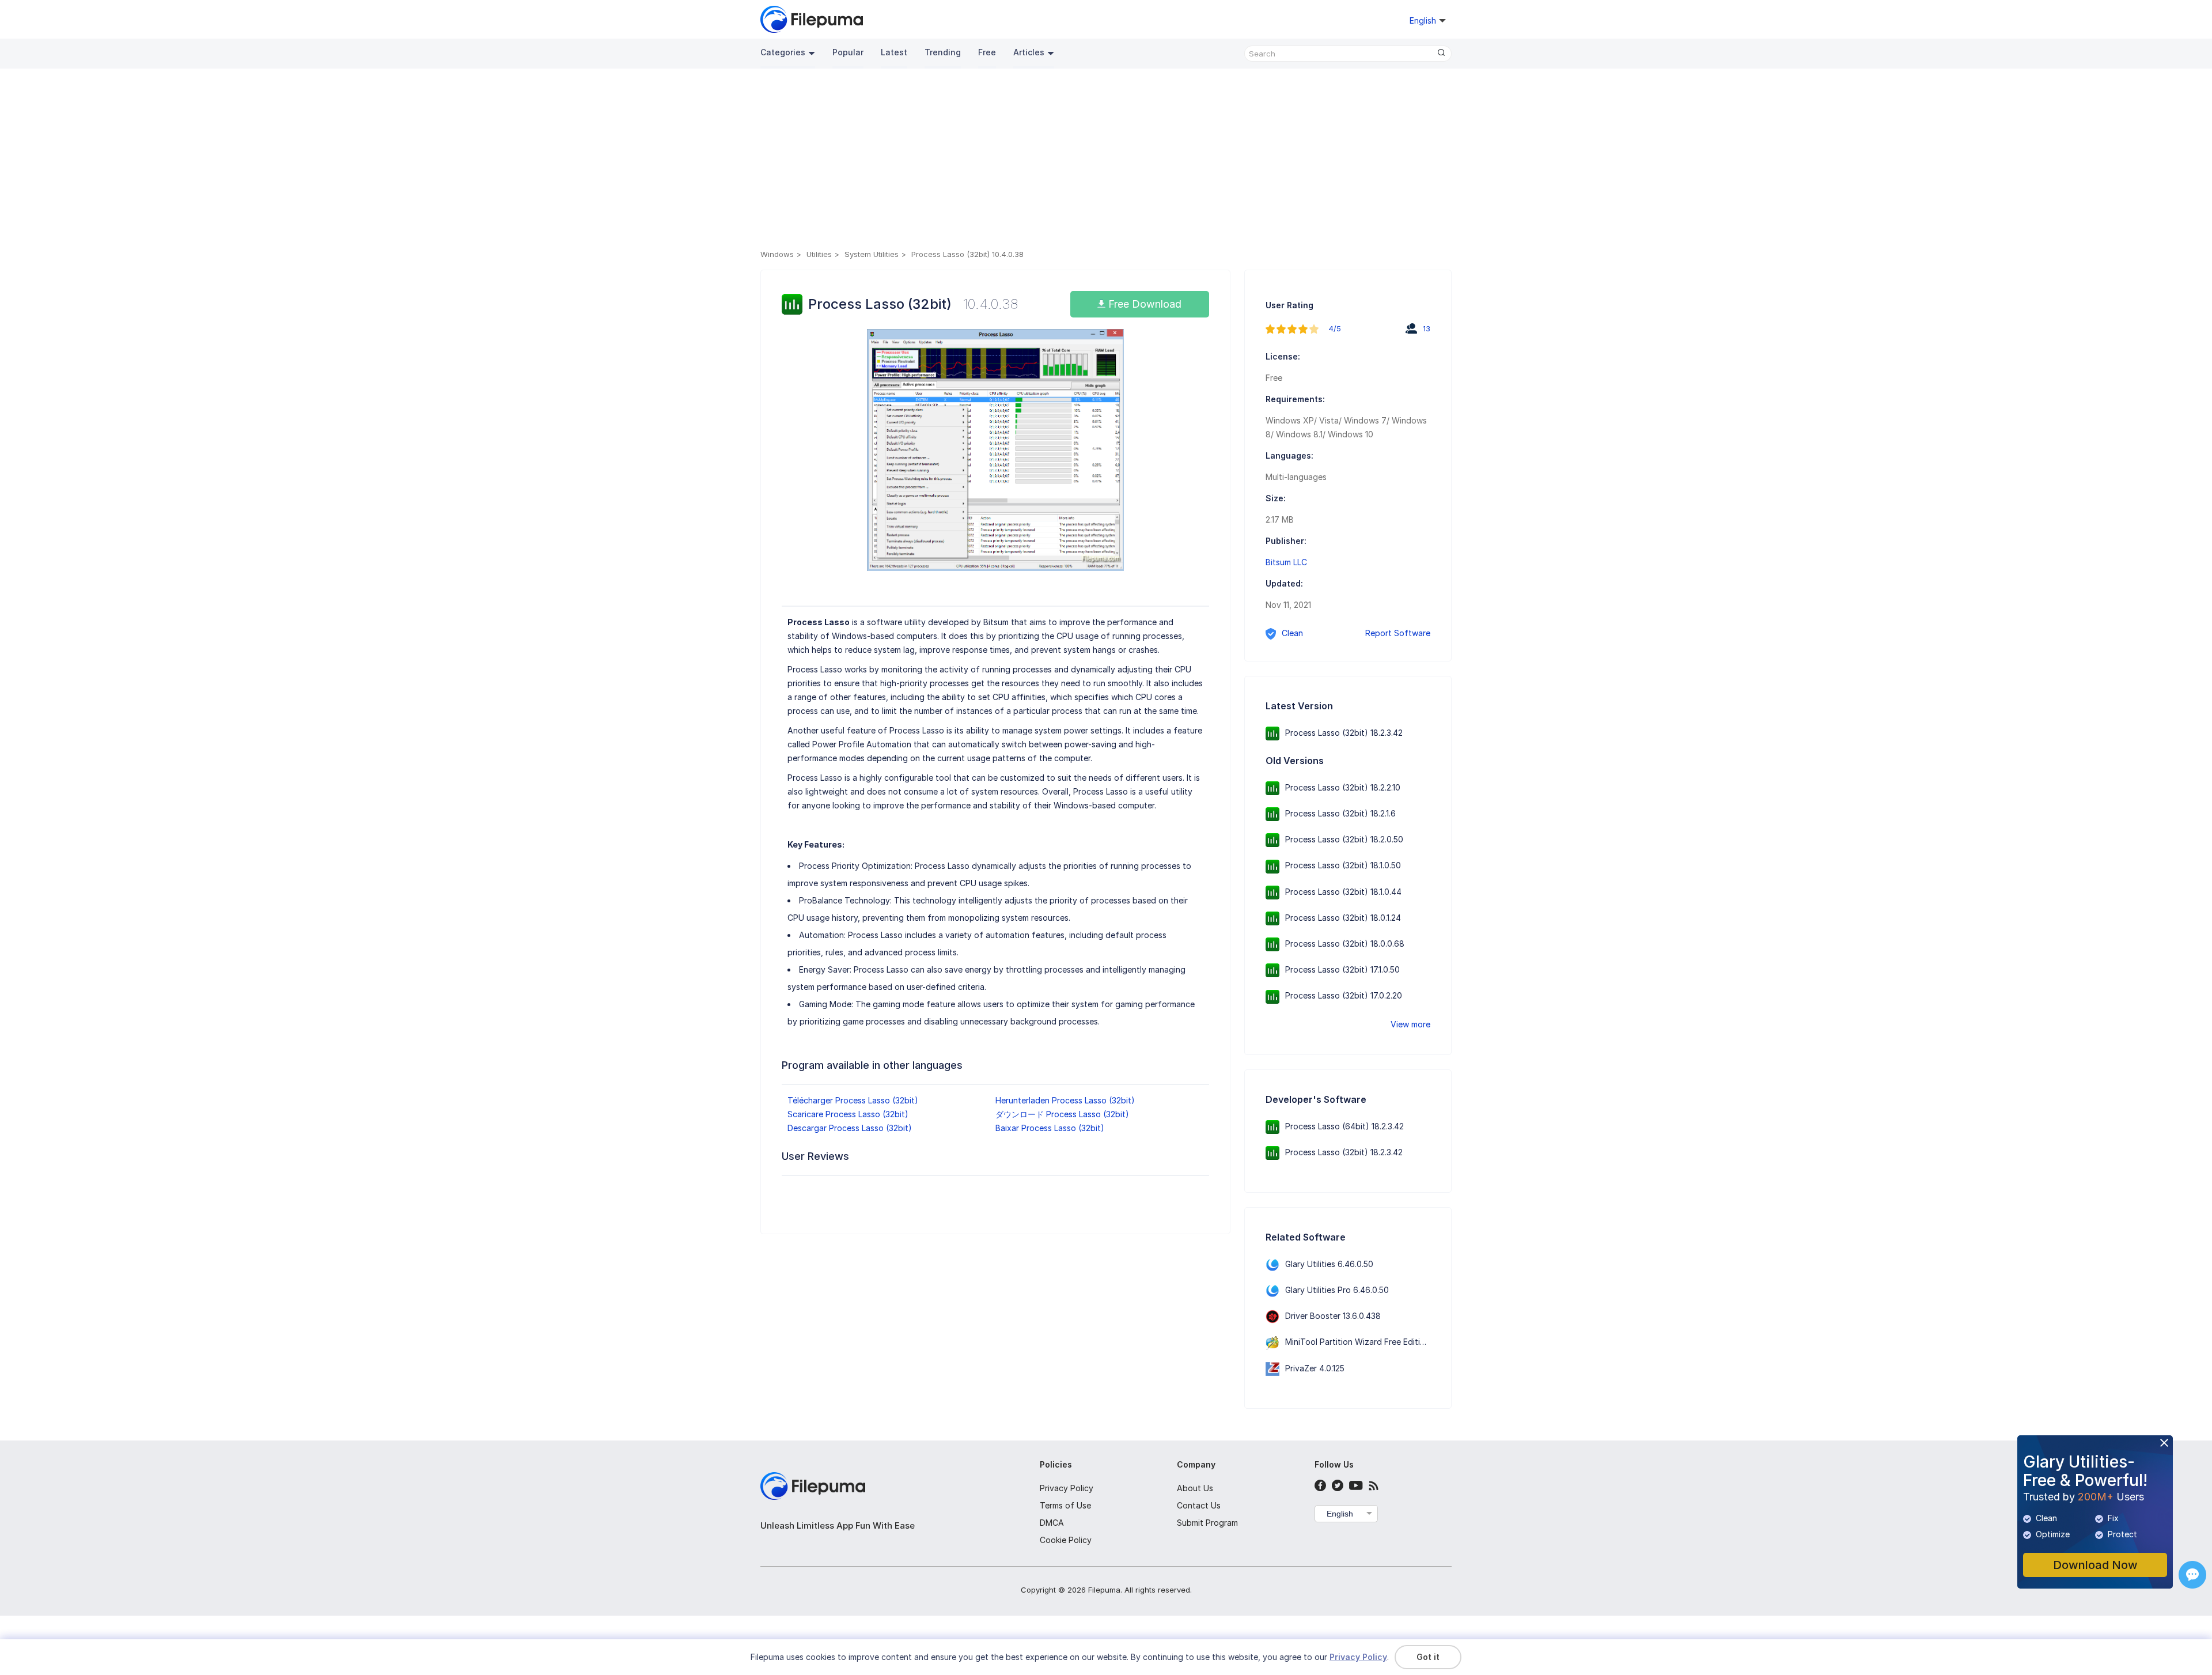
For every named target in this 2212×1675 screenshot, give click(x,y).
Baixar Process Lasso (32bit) (1050, 1128)
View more (1410, 1024)
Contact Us (1199, 1505)
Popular (848, 52)
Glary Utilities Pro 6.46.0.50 (1337, 1290)
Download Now (2095, 1565)
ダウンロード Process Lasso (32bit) (1062, 1114)
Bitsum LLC (1286, 562)
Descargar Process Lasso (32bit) (850, 1128)
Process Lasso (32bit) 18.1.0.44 (1343, 892)
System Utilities (872, 254)
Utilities (819, 254)
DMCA (1052, 1523)
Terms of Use (1065, 1505)
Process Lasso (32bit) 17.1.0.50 (1342, 969)
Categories (783, 52)
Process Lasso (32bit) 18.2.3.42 (1344, 733)
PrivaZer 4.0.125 (1315, 1368)
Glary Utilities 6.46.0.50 (1329, 1264)
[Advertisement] (1106, 161)
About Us (1195, 1488)
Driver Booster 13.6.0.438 (1333, 1316)
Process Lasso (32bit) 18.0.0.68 (1345, 944)
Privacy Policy (1067, 1488)
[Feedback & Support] (2192, 1575)
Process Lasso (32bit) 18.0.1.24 (1343, 918)
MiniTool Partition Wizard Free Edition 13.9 (1366, 1342)
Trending (943, 52)
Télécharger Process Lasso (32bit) (853, 1100)
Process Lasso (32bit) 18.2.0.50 (1344, 839)
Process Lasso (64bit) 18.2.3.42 (1344, 1126)
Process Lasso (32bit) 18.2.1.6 (1340, 813)
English (1340, 1514)
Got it (1428, 1657)
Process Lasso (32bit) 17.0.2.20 (1344, 995)
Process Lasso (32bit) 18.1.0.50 (1343, 865)
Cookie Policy (1066, 1540)
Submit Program (1207, 1523)
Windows (777, 254)
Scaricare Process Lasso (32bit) (848, 1114)
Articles (1029, 52)
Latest (894, 52)
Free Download (1143, 304)
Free (987, 52)
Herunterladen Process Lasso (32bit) (1065, 1100)
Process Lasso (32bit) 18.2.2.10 (1343, 787)
